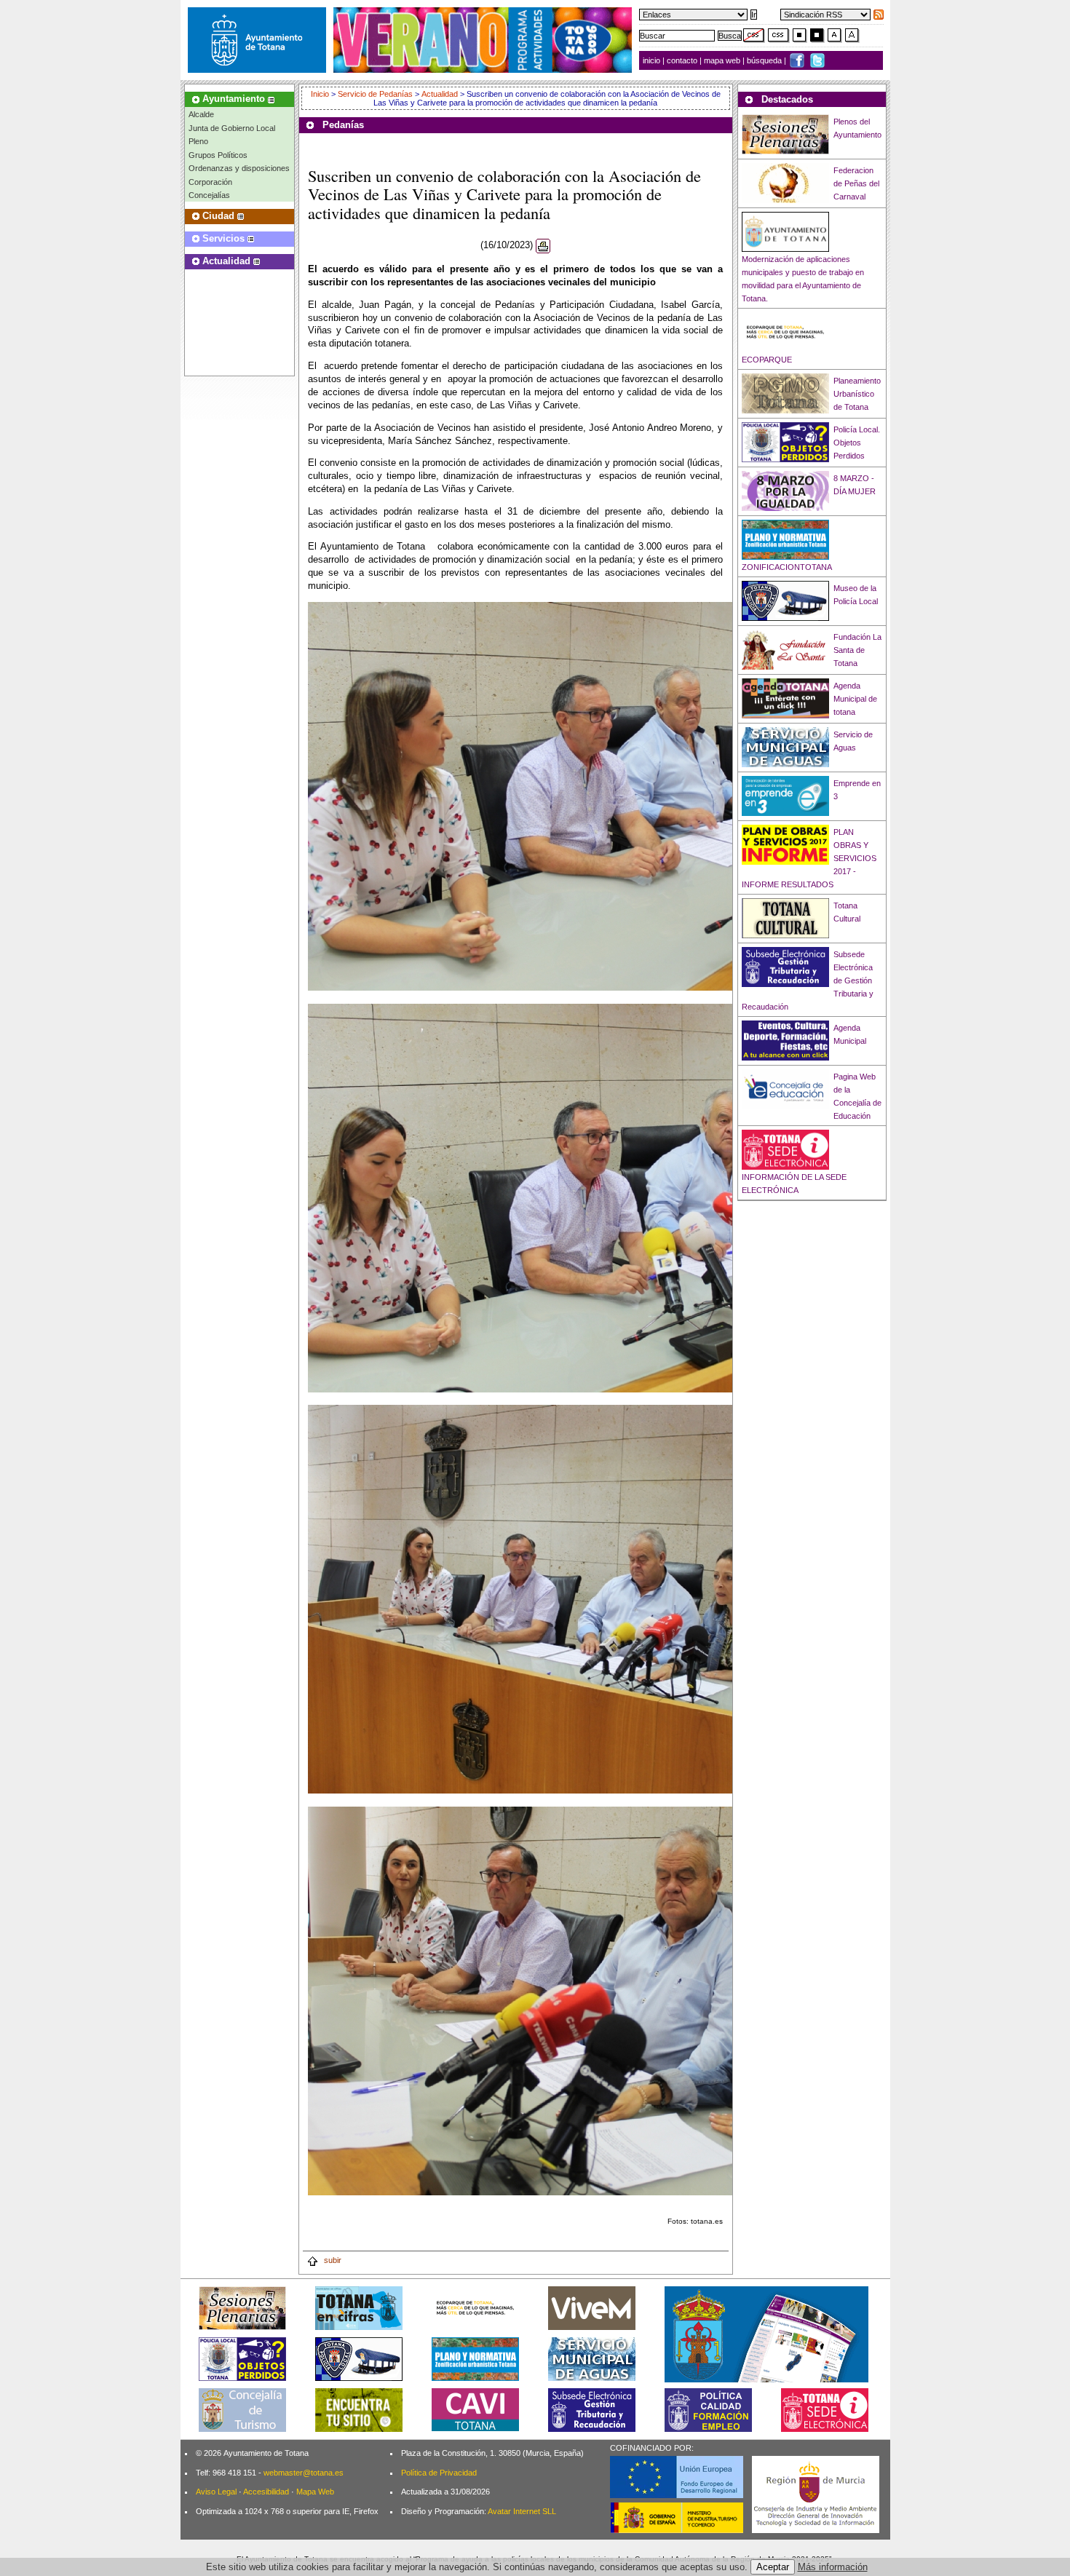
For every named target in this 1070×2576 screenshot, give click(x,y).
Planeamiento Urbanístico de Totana (857, 394)
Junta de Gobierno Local (232, 128)
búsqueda (765, 60)
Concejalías (209, 195)
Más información (833, 2567)
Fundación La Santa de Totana (857, 650)
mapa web (723, 60)
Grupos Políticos (218, 155)
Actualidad (440, 94)
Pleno (198, 141)
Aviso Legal (216, 2492)
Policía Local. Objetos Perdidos (857, 443)
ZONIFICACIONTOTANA (787, 567)
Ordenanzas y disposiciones (239, 168)
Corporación (210, 182)
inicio (653, 60)
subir (332, 2260)
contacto (682, 60)
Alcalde (201, 114)
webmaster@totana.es (304, 2473)
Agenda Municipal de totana (855, 699)
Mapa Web (315, 2492)
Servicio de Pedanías (375, 94)
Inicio (321, 94)
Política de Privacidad (439, 2473)
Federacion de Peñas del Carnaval (856, 183)
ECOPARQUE (767, 360)
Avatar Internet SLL (522, 2511)
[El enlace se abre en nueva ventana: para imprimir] (543, 246)
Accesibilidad (266, 2492)
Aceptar (773, 2567)
